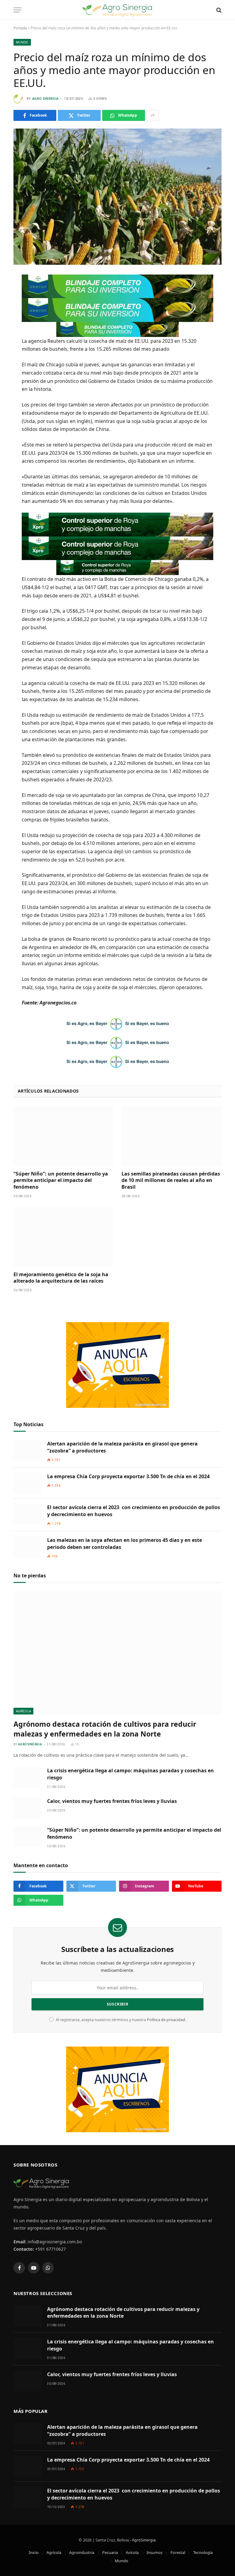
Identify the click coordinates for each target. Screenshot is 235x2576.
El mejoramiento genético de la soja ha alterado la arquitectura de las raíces (61, 1278)
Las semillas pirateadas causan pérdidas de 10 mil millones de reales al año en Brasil (171, 1181)
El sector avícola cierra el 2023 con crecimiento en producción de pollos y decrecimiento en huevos (134, 1511)
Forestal (178, 2552)
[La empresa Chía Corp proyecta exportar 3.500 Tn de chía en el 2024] (28, 1483)
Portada (20, 28)
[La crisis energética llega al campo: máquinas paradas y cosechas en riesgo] (28, 1777)
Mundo (22, 42)
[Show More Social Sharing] (153, 115)
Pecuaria (110, 2552)
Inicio (34, 2552)
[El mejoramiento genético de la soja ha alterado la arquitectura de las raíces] (63, 1237)
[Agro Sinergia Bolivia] (118, 10)
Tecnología (203, 2552)
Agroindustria (82, 2552)
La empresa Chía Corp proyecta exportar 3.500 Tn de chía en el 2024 (128, 1476)
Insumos (155, 2552)
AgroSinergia (144, 2540)
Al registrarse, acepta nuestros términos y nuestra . (120, 2020)
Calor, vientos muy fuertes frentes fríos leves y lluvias (112, 1801)
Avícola (132, 2552)
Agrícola (23, 1711)
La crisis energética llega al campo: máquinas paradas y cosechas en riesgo (131, 1774)
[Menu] (17, 10)
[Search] (218, 10)
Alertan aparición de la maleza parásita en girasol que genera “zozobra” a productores (122, 1447)
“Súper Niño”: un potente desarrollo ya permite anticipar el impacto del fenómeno (61, 1181)
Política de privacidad (166, 2020)
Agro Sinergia (45, 99)
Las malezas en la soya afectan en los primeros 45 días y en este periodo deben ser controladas (125, 1544)
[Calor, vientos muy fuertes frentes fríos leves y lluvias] (28, 1808)
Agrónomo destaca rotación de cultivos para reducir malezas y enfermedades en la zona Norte (105, 1729)
